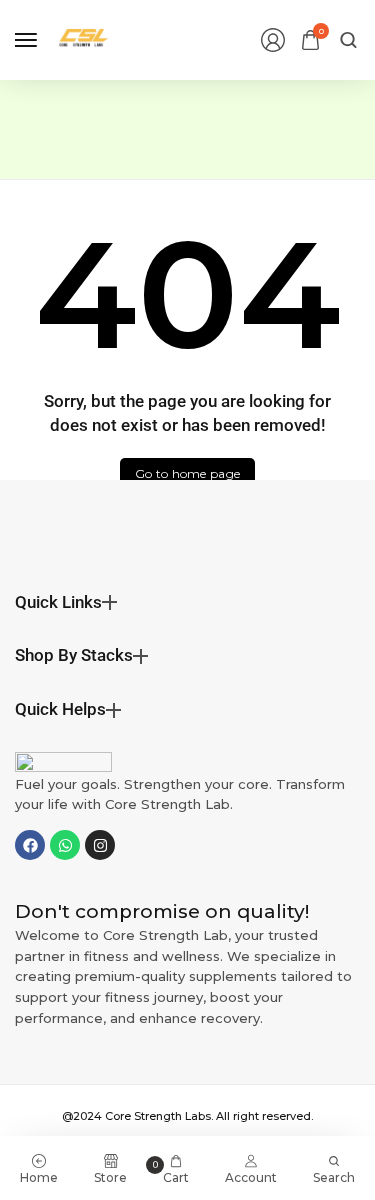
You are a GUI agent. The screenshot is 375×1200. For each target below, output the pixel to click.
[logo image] (84, 38)
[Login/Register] (273, 40)
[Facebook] (30, 845)
